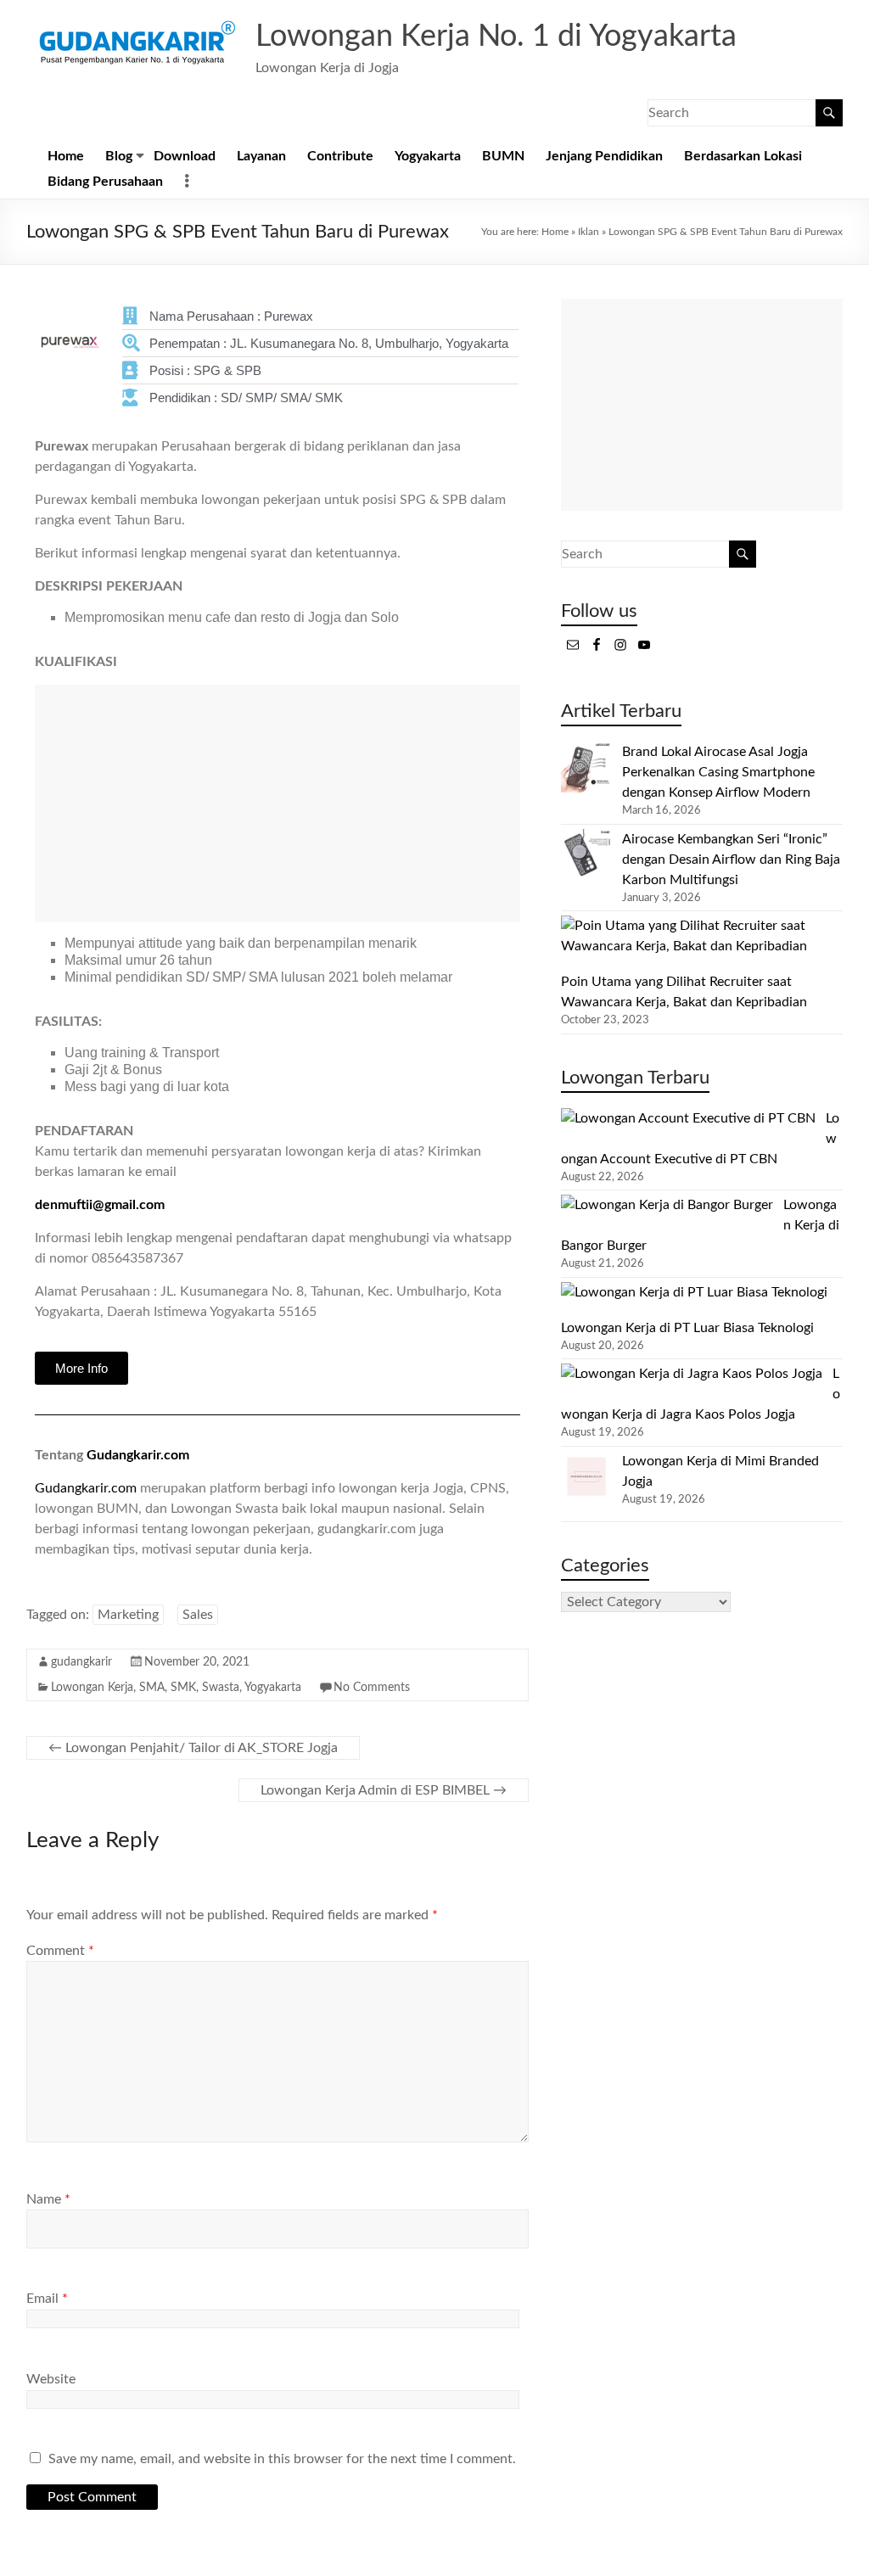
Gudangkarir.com (138, 1455)
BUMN (503, 156)
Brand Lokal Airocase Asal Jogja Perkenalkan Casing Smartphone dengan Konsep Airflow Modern (718, 772)
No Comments (372, 1688)
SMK (183, 1688)
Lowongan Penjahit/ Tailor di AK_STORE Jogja (193, 1748)
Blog (119, 156)
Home (66, 156)
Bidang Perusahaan (105, 182)
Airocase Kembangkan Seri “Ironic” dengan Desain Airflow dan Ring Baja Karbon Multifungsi (731, 860)
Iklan (589, 232)
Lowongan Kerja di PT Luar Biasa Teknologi (687, 1328)
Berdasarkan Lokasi (743, 156)
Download (185, 156)
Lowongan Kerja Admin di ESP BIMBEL (384, 1790)
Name (48, 2199)
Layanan (261, 156)
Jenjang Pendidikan (604, 156)
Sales (198, 1615)
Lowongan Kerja (92, 1688)
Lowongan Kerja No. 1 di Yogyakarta (496, 36)
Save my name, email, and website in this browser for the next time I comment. (282, 2459)
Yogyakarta (428, 156)
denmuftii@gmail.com (100, 1205)
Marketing (128, 1615)
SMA (152, 1688)
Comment (60, 1951)
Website (51, 2379)
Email (47, 2299)
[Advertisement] (278, 804)
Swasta (221, 1688)
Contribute (340, 156)
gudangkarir (81, 1662)
